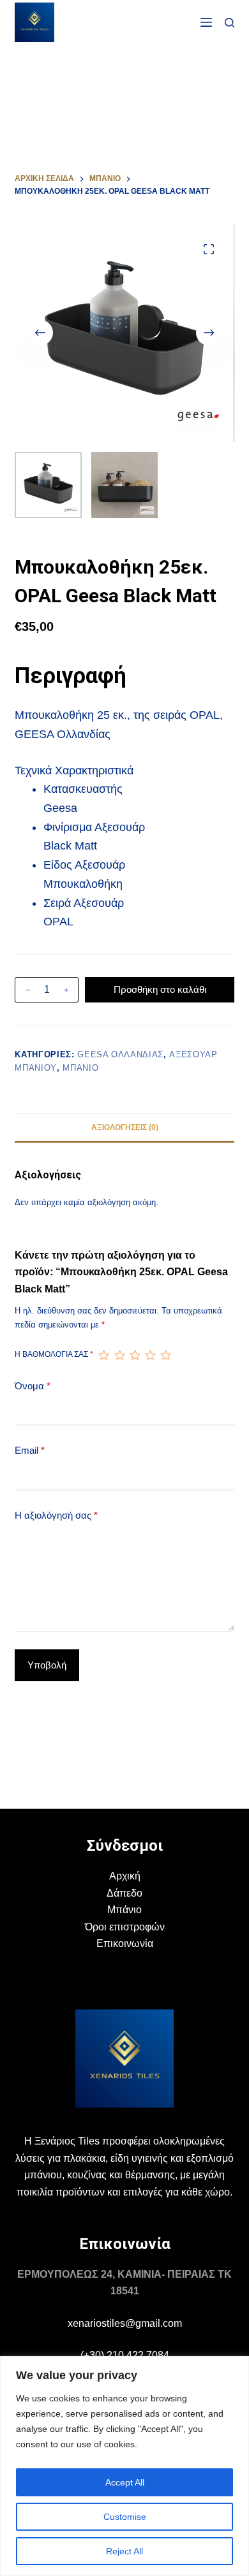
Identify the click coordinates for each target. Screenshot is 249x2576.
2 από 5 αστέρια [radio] (119, 1355)
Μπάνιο (124, 1910)
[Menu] (206, 22)
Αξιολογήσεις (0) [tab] (125, 1127)
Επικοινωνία (125, 1943)
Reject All (124, 2551)
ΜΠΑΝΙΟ (80, 1068)
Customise (125, 2517)
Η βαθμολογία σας (54, 1354)
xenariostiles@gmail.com (125, 2323)
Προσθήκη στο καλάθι (160, 989)
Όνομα (33, 1386)
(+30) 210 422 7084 (125, 2355)
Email (30, 1450)
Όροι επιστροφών (125, 1927)
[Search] (230, 23)
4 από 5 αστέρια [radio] (150, 1355)
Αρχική (125, 1876)
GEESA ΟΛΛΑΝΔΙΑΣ (120, 1054)
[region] (124, 2466)
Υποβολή (47, 1665)
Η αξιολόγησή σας (56, 1515)
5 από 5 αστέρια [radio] (165, 1355)
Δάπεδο (124, 1893)
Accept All (125, 2482)
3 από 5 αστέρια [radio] (135, 1355)
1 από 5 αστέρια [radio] (103, 1355)
